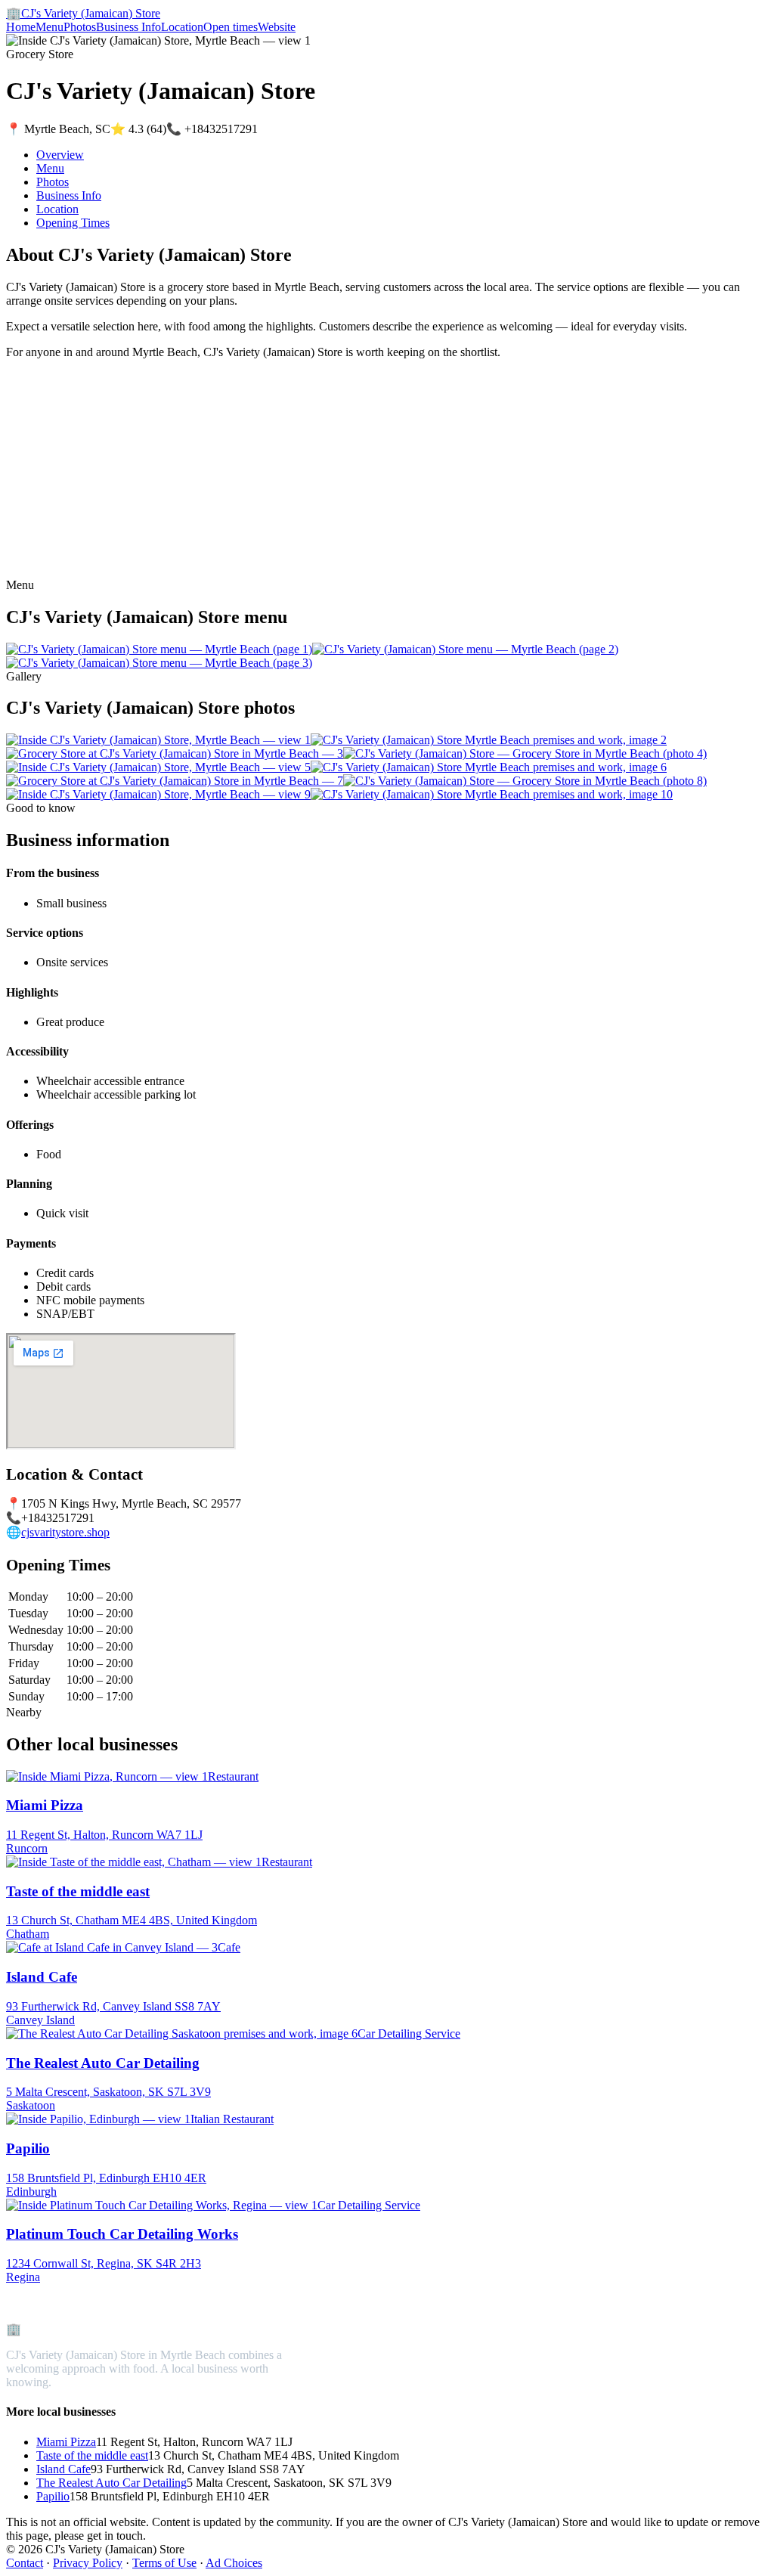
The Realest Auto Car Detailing (111, 2483)
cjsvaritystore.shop (65, 1532)
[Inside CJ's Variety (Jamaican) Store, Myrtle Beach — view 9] (158, 794)
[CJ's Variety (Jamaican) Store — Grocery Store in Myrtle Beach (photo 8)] (525, 781)
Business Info (128, 27)
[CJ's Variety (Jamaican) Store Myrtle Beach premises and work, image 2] (489, 740)
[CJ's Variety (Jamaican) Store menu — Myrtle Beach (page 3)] (159, 663)
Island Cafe (63, 2469)
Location (182, 27)
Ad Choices (234, 2563)
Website (277, 27)
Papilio (53, 2496)
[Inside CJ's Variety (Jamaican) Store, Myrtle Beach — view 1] (158, 740)
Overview (60, 155)
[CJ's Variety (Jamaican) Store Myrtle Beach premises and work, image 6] (489, 767)
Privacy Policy (88, 2563)
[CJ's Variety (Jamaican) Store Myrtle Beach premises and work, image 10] (492, 794)
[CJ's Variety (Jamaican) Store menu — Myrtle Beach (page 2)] (465, 649)
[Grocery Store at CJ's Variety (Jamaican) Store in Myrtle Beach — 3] (175, 753)
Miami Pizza (66, 2442)
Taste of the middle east (92, 2455)
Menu (50, 27)
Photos (80, 27)
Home (21, 27)
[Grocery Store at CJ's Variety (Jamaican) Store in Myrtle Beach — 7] (175, 781)
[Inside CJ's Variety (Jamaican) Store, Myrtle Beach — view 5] (158, 767)
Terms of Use (164, 2563)
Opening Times (73, 223)
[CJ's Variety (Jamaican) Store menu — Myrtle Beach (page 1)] (159, 649)
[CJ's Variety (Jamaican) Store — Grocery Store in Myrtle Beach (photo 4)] (525, 753)
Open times (231, 27)
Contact (25, 2563)
